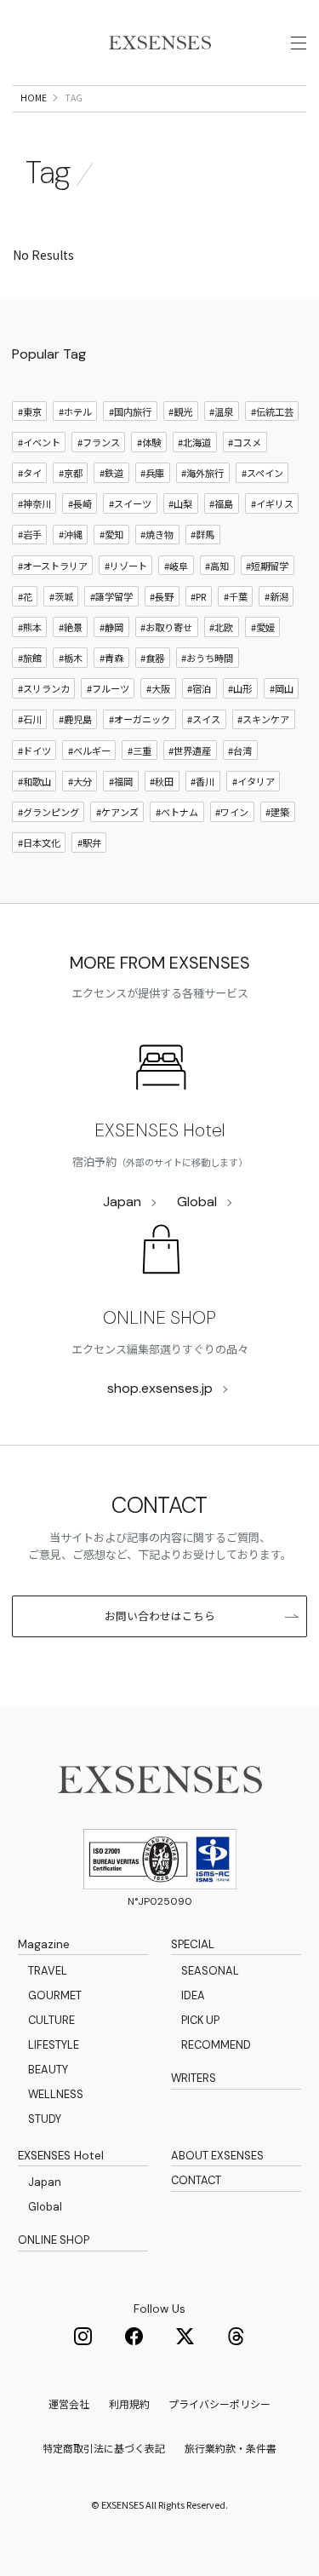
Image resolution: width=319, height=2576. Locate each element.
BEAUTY (48, 2070)
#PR (198, 596)
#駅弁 (89, 842)
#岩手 (30, 534)
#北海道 (194, 442)
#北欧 (221, 627)
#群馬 (202, 534)
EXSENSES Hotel (159, 1130)
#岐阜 (176, 566)
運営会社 (69, 2403)
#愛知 (111, 534)
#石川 (30, 719)
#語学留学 (111, 596)
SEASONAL (210, 1971)
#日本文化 (39, 842)
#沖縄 (71, 534)
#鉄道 (111, 473)
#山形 (240, 688)
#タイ (30, 473)
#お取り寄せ (166, 627)
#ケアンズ (117, 812)
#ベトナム (177, 812)
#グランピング (48, 812)
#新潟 (276, 596)
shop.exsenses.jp (160, 1388)
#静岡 (111, 627)
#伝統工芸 (272, 411)
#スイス (204, 719)
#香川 (202, 781)
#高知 (217, 566)
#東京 (30, 411)
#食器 (152, 658)
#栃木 (71, 658)
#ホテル (75, 411)
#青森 (111, 658)
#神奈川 (34, 503)
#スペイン (262, 473)
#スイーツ (130, 503)
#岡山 (282, 688)
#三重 (140, 750)
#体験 (149, 442)
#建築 (277, 812)
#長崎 (80, 503)
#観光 (180, 411)
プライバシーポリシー (219, 2403)
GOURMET (55, 1995)
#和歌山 (34, 781)
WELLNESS (56, 2094)
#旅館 (30, 658)
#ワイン (232, 812)
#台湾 (240, 750)
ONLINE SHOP (159, 1318)
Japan (122, 1202)
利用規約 (129, 2403)
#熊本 (30, 627)
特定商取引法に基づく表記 (104, 2448)
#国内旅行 (130, 411)
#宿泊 (199, 688)
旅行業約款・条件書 (231, 2448)
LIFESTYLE (54, 2045)
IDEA (193, 1995)
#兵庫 (152, 473)
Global (197, 1202)
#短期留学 (267, 566)
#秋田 (162, 781)
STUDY (45, 2119)
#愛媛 (263, 627)
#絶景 (71, 627)
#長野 (162, 596)
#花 (25, 596)
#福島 (221, 503)
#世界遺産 (190, 750)
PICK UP (200, 2020)
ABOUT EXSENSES (217, 2156)
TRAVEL (48, 1971)
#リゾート (126, 566)
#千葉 (236, 596)
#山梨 (180, 503)
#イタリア (253, 781)
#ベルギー (89, 750)
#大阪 (158, 688)
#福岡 (121, 781)
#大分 (80, 781)
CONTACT (196, 2180)
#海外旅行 (202, 473)
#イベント (39, 442)
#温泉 (221, 411)
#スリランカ (44, 688)
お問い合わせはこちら (160, 1616)
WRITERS (194, 2078)
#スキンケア (263, 719)
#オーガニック (140, 719)
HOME (34, 98)
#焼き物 (157, 534)
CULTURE (51, 2020)
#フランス (99, 442)
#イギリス (272, 503)
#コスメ (245, 442)
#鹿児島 (75, 719)
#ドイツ (34, 750)
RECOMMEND (216, 2045)
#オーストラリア (53, 566)
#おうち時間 (207, 658)
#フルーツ (108, 688)
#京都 (71, 473)
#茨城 (61, 596)
